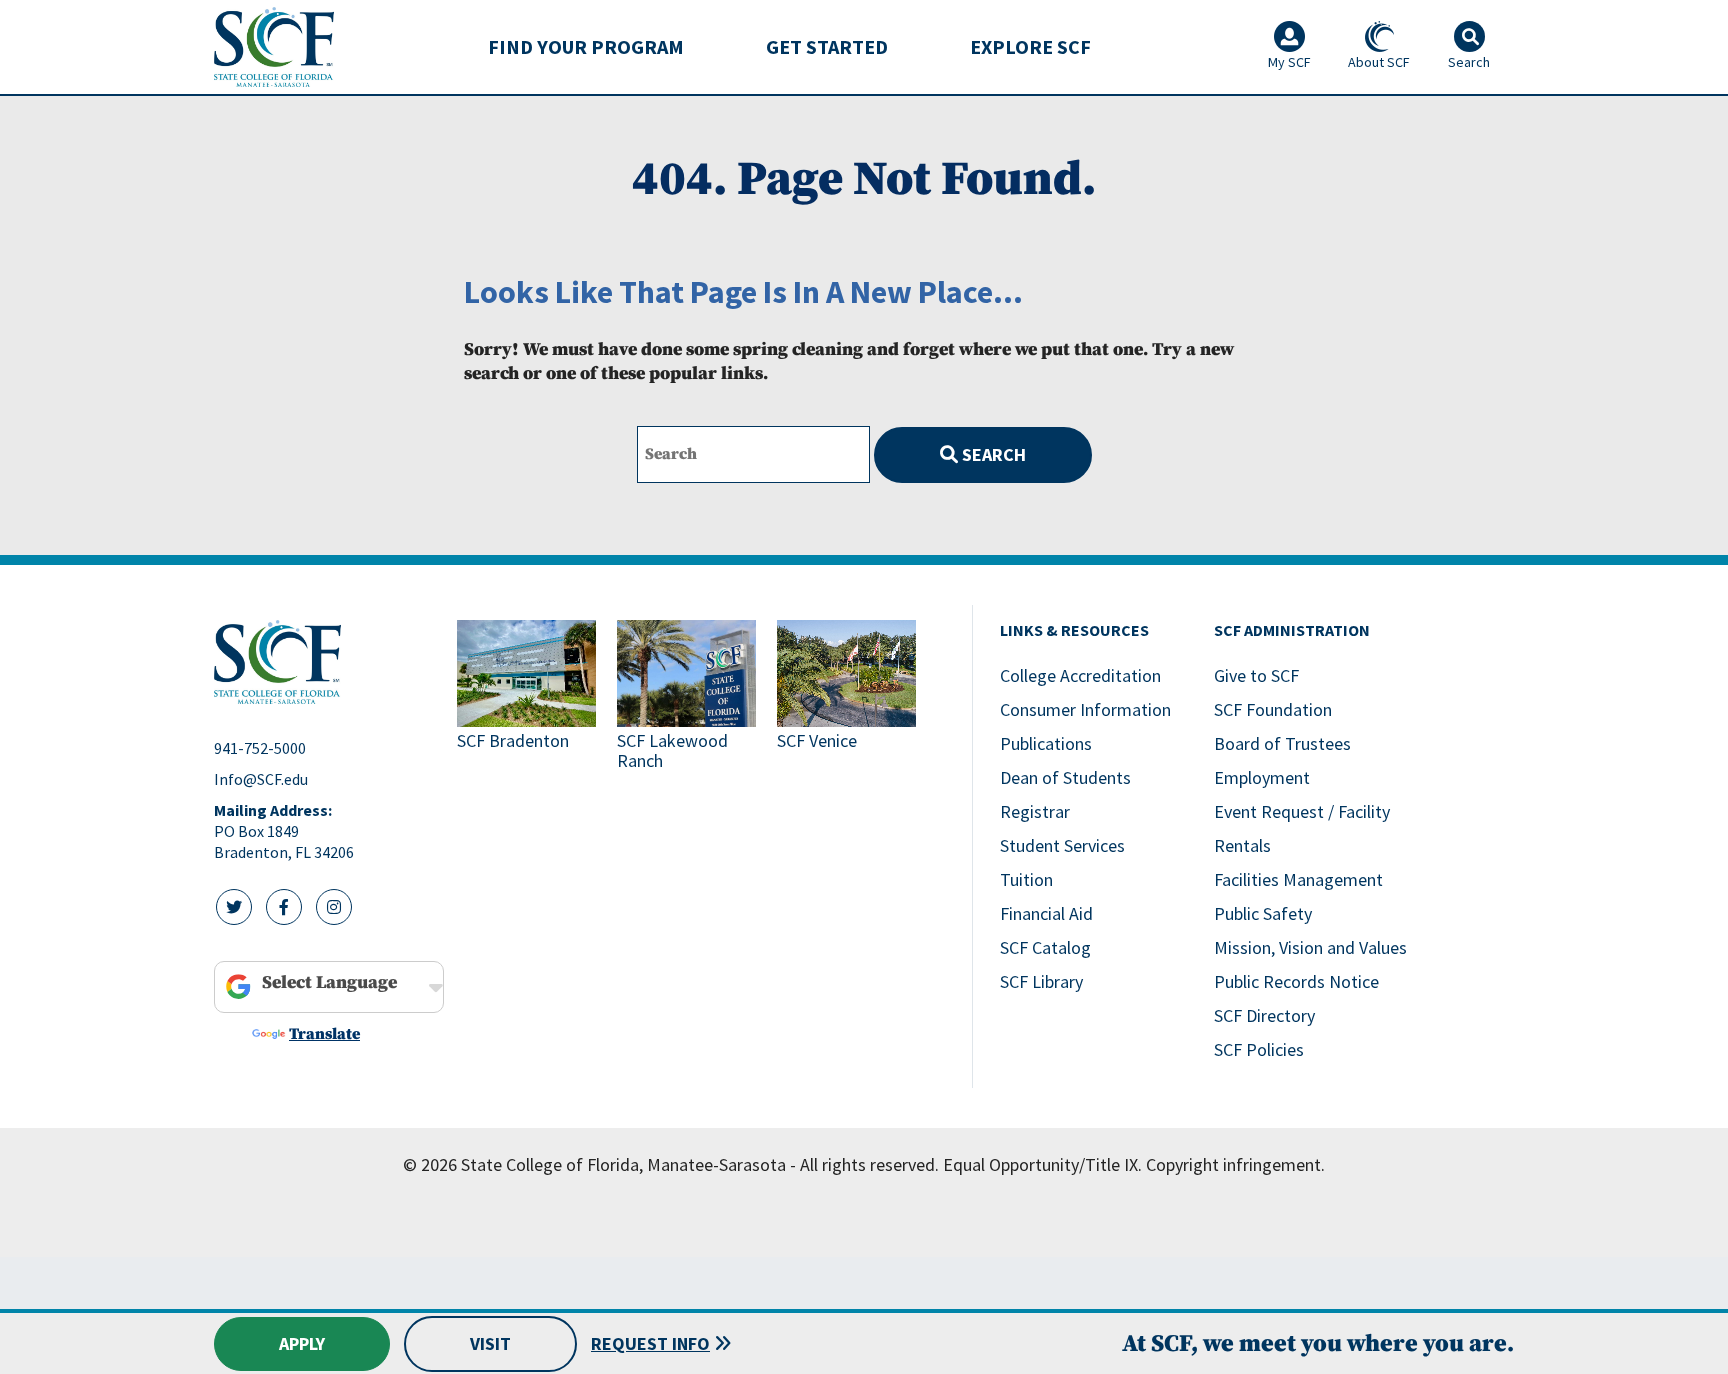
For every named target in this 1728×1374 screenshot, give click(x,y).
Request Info (650, 1343)
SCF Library (1041, 981)
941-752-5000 (260, 748)
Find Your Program (586, 46)
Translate (324, 1034)
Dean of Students (1065, 777)
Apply (302, 1343)
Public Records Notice (1296, 981)
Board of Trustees (1282, 743)
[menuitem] (586, 47)
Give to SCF (1256, 675)
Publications (1046, 743)
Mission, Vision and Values (1310, 947)
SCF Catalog (1045, 947)
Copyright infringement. (1235, 1164)
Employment (1262, 777)
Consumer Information (1085, 709)
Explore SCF (1030, 46)
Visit (490, 1343)
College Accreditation (1080, 675)
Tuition (1026, 879)
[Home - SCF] (323, 662)
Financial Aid (1046, 913)
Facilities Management (1298, 879)
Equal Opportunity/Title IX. (1042, 1164)
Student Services (1062, 845)
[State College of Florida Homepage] (274, 46)
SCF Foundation (1273, 709)
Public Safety (1263, 913)
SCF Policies (1259, 1049)
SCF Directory (1264, 1015)
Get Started (827, 46)
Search (992, 454)
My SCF (1289, 62)
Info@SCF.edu (261, 779)
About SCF (1379, 62)
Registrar (1035, 811)
